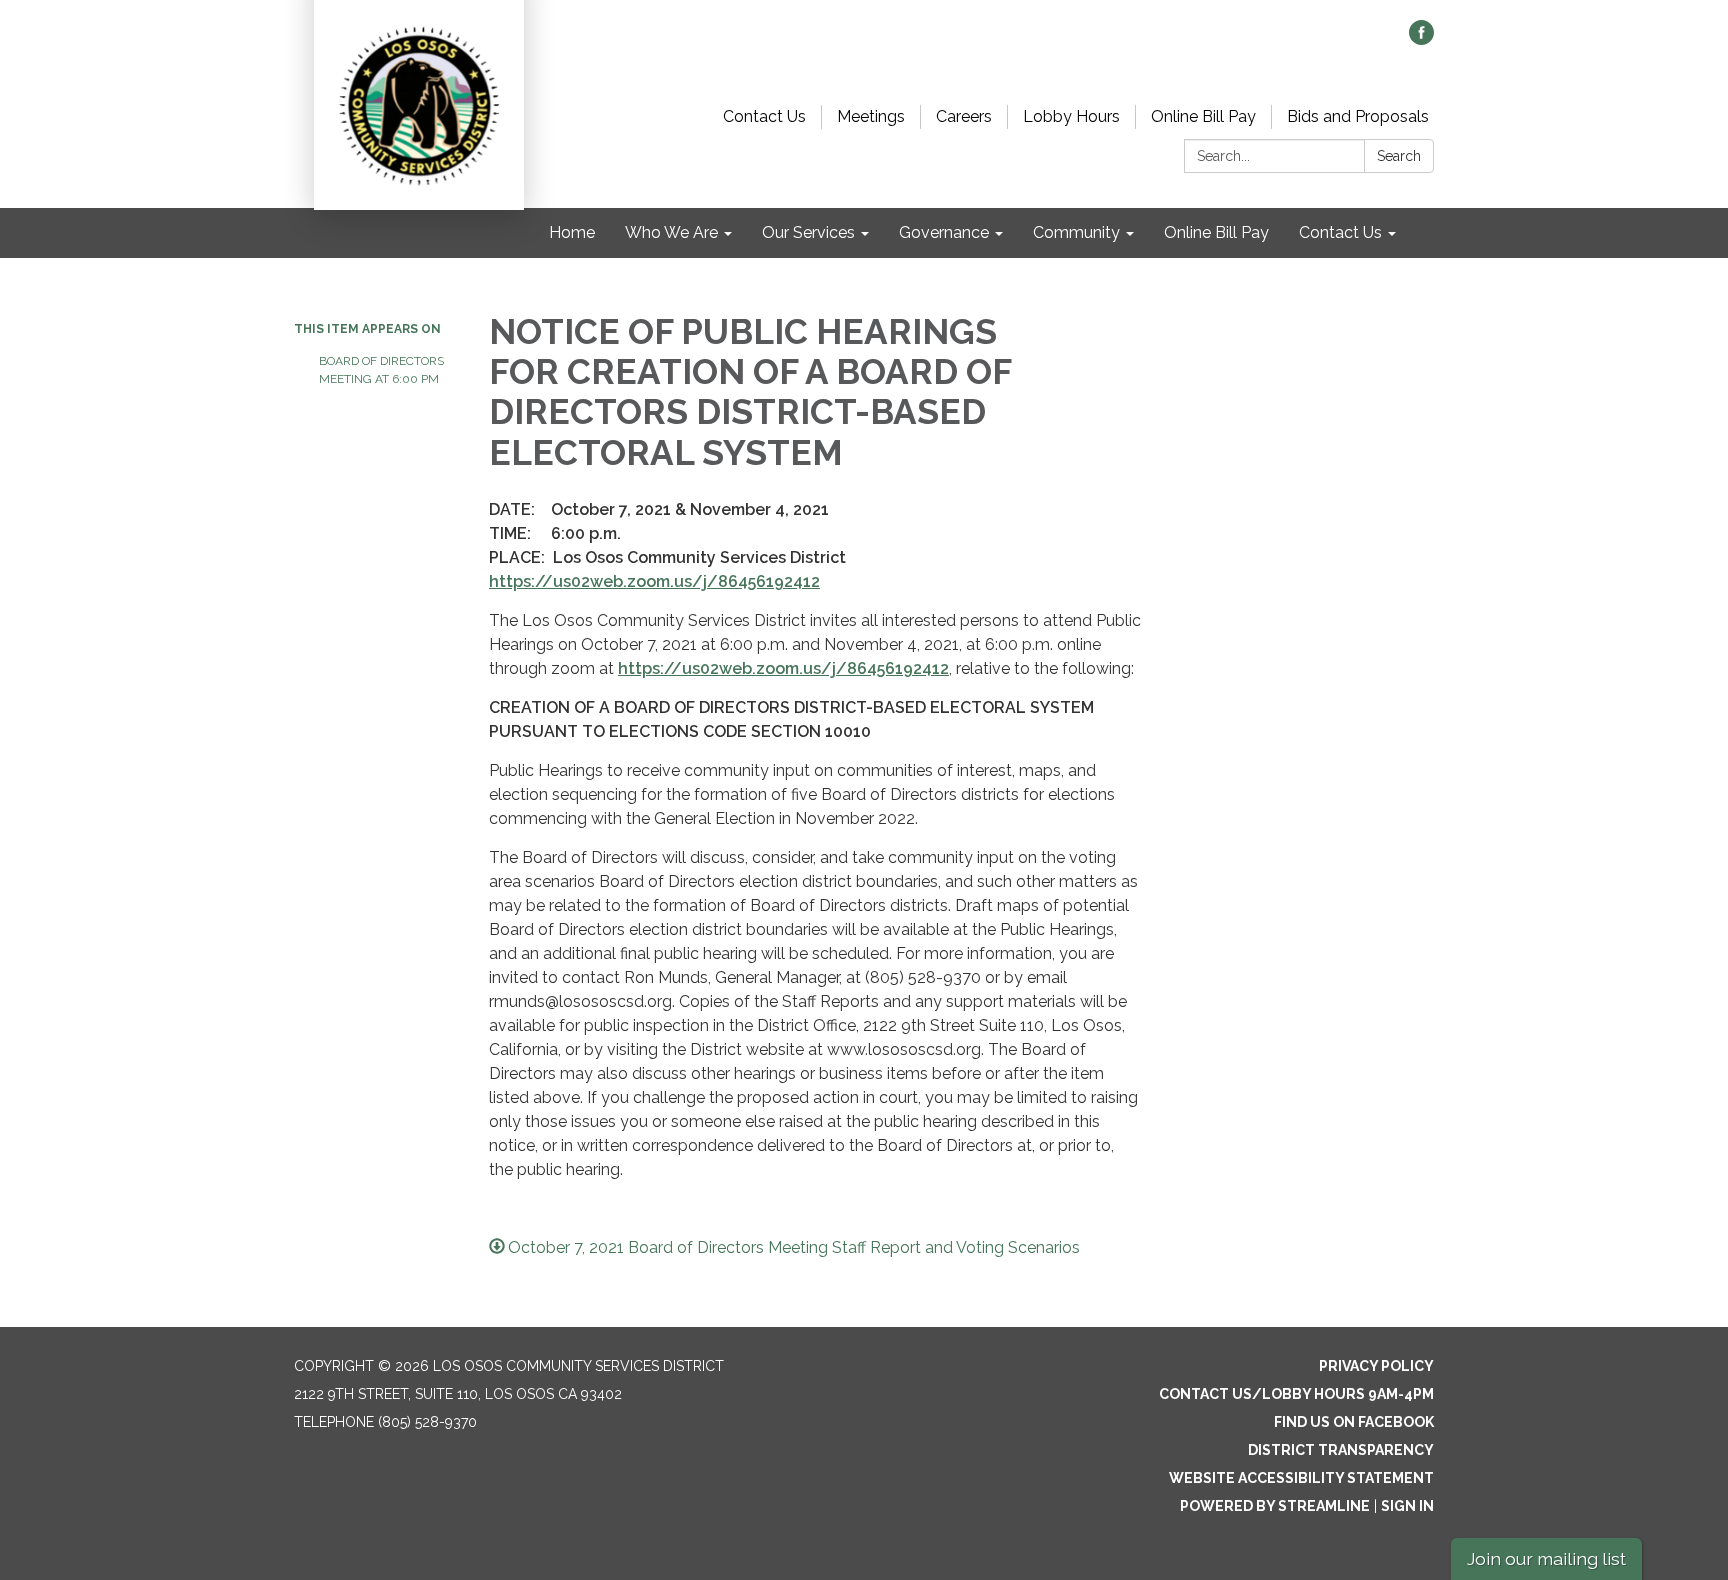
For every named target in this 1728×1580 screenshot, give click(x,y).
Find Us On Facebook (1354, 1422)
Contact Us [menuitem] (1340, 232)
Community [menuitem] (1076, 232)
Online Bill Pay (1203, 116)
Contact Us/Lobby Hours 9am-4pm (1296, 1394)
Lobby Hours (1071, 116)
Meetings (871, 116)
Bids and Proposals (1358, 116)
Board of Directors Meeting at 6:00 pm (381, 370)
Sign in (1407, 1506)
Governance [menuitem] (944, 232)
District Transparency (1341, 1450)
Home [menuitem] (572, 232)
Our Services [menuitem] (808, 232)
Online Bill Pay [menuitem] (1216, 232)
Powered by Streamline (1275, 1506)
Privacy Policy (1376, 1366)
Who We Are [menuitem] (671, 232)
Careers (964, 116)
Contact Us (764, 116)
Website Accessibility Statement (1301, 1478)
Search (1399, 156)
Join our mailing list (1546, 1558)
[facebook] (1421, 39)
